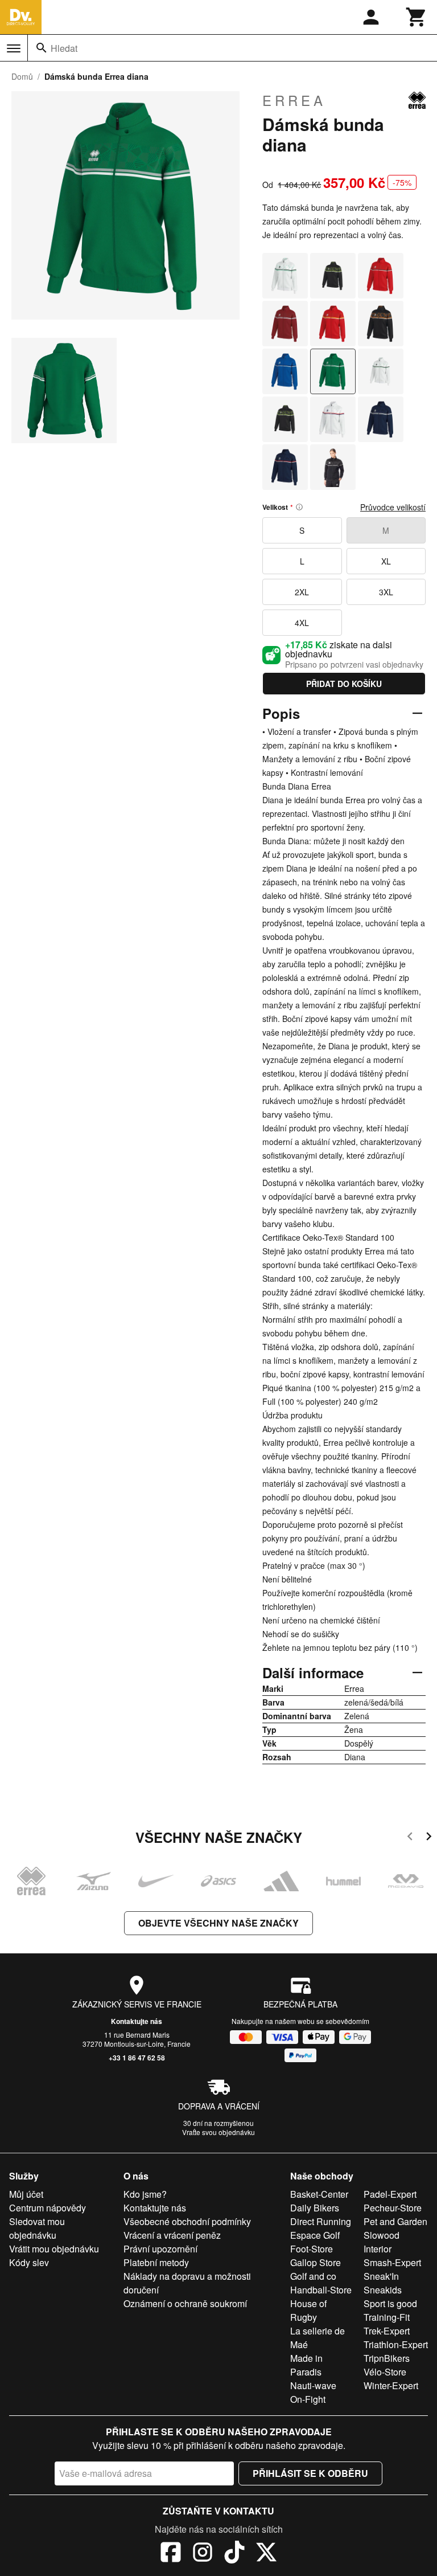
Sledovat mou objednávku (37, 2228)
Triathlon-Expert (396, 2344)
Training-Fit (387, 2317)
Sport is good (390, 2303)
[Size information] (299, 507)
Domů (22, 76)
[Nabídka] (14, 48)
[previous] (410, 1838)
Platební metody (156, 2262)
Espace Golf (315, 2235)
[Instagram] (203, 2554)
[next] (429, 1838)
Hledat (64, 48)
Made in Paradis (306, 2365)
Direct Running (321, 2221)
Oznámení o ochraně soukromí (185, 2303)
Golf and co (313, 2276)
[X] (266, 2554)
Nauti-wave (313, 2385)
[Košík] (417, 17)
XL (386, 561)
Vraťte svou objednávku (218, 2132)
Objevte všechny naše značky (218, 1923)
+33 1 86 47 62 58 (137, 2058)
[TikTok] (234, 2554)
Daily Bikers (315, 2208)
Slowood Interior (382, 2242)
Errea (294, 100)
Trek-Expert (387, 2331)
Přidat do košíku (344, 684)
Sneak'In (381, 2276)
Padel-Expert (390, 2194)
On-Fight (308, 2399)
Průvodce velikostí (393, 507)
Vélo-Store (385, 2372)
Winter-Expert (391, 2385)
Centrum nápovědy (48, 2208)
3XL (386, 592)
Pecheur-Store (393, 2208)
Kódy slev (29, 2262)
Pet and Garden (395, 2221)
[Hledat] (42, 48)
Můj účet (26, 2194)
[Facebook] (171, 2554)
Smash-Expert (392, 2262)
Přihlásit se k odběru (310, 2473)
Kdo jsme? (145, 2194)
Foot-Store (312, 2249)
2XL (302, 592)
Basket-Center (319, 2194)
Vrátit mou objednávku (54, 2249)
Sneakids (383, 2290)
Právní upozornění (160, 2249)
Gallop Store (316, 2262)
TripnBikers (387, 2358)
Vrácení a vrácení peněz (172, 2235)
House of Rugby (308, 2310)
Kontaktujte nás (137, 2021)
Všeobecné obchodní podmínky (187, 2221)
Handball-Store (321, 2290)
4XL (302, 623)
